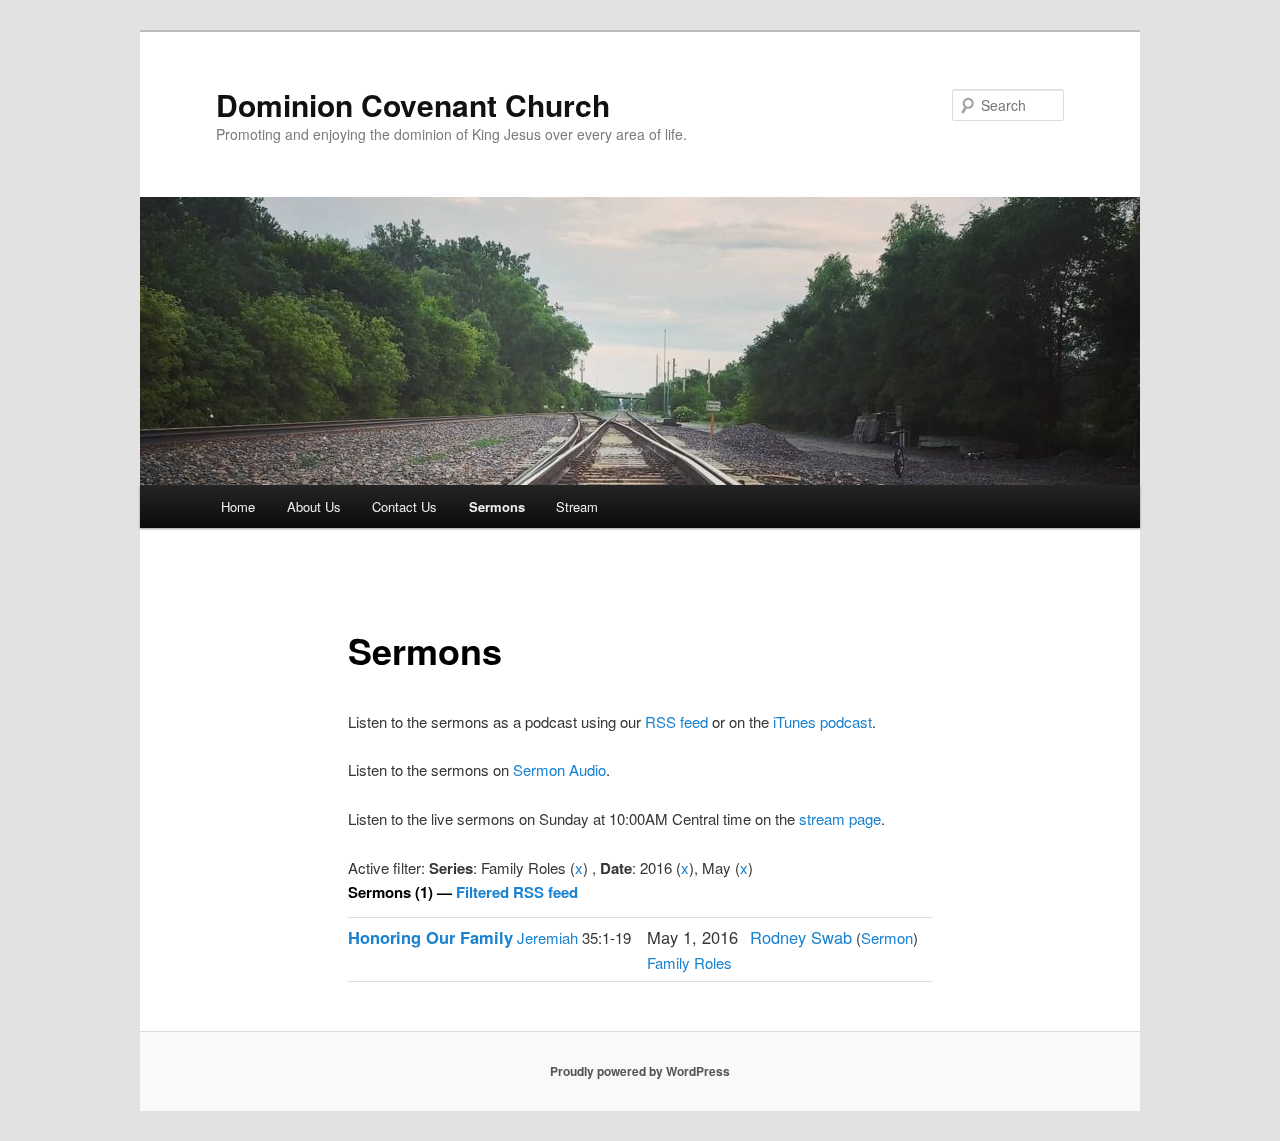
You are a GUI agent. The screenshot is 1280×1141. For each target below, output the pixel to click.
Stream (577, 506)
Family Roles (689, 962)
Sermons (497, 506)
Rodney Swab (801, 937)
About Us (314, 506)
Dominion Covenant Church (413, 104)
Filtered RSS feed (517, 892)
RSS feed (676, 721)
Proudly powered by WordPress (640, 1071)
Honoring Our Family (430, 937)
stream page (840, 818)
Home (238, 506)
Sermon (887, 937)
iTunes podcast (822, 721)
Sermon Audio (559, 769)
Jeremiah (547, 937)
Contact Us (404, 506)
